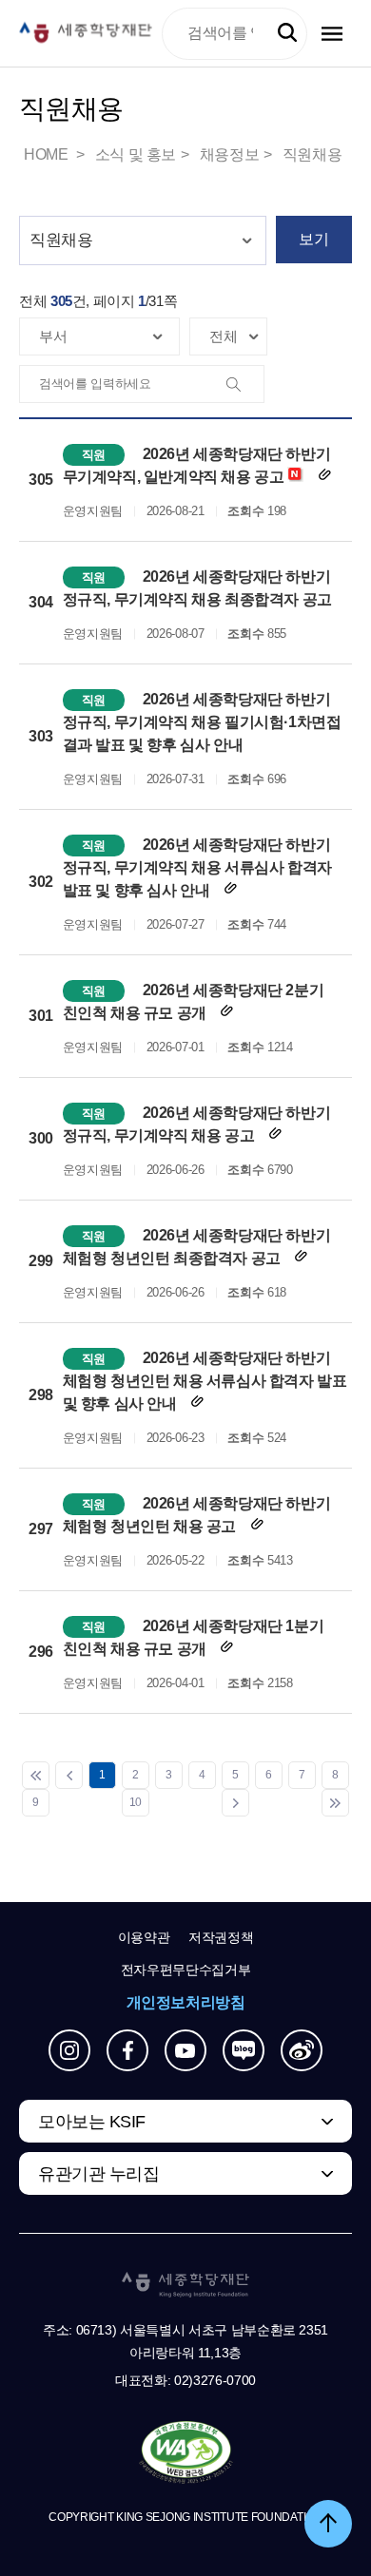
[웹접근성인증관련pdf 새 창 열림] (186, 2453)
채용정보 (229, 154)
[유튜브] (185, 2050)
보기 (313, 239)
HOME (48, 154)
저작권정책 (221, 1937)
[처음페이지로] (36, 1775)
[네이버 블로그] (244, 2050)
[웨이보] (302, 2050)
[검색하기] (287, 33)
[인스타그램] (69, 2050)
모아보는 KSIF (92, 2122)
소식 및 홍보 (136, 154)
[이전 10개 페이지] (69, 1775)
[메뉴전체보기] (332, 34)
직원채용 (312, 154)
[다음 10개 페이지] (235, 1803)
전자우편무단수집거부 (186, 1970)
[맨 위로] (328, 2524)
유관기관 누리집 (98, 2174)
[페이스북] (127, 2050)
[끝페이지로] (335, 1803)
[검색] (244, 385)
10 (136, 1802)
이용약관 (144, 1937)
